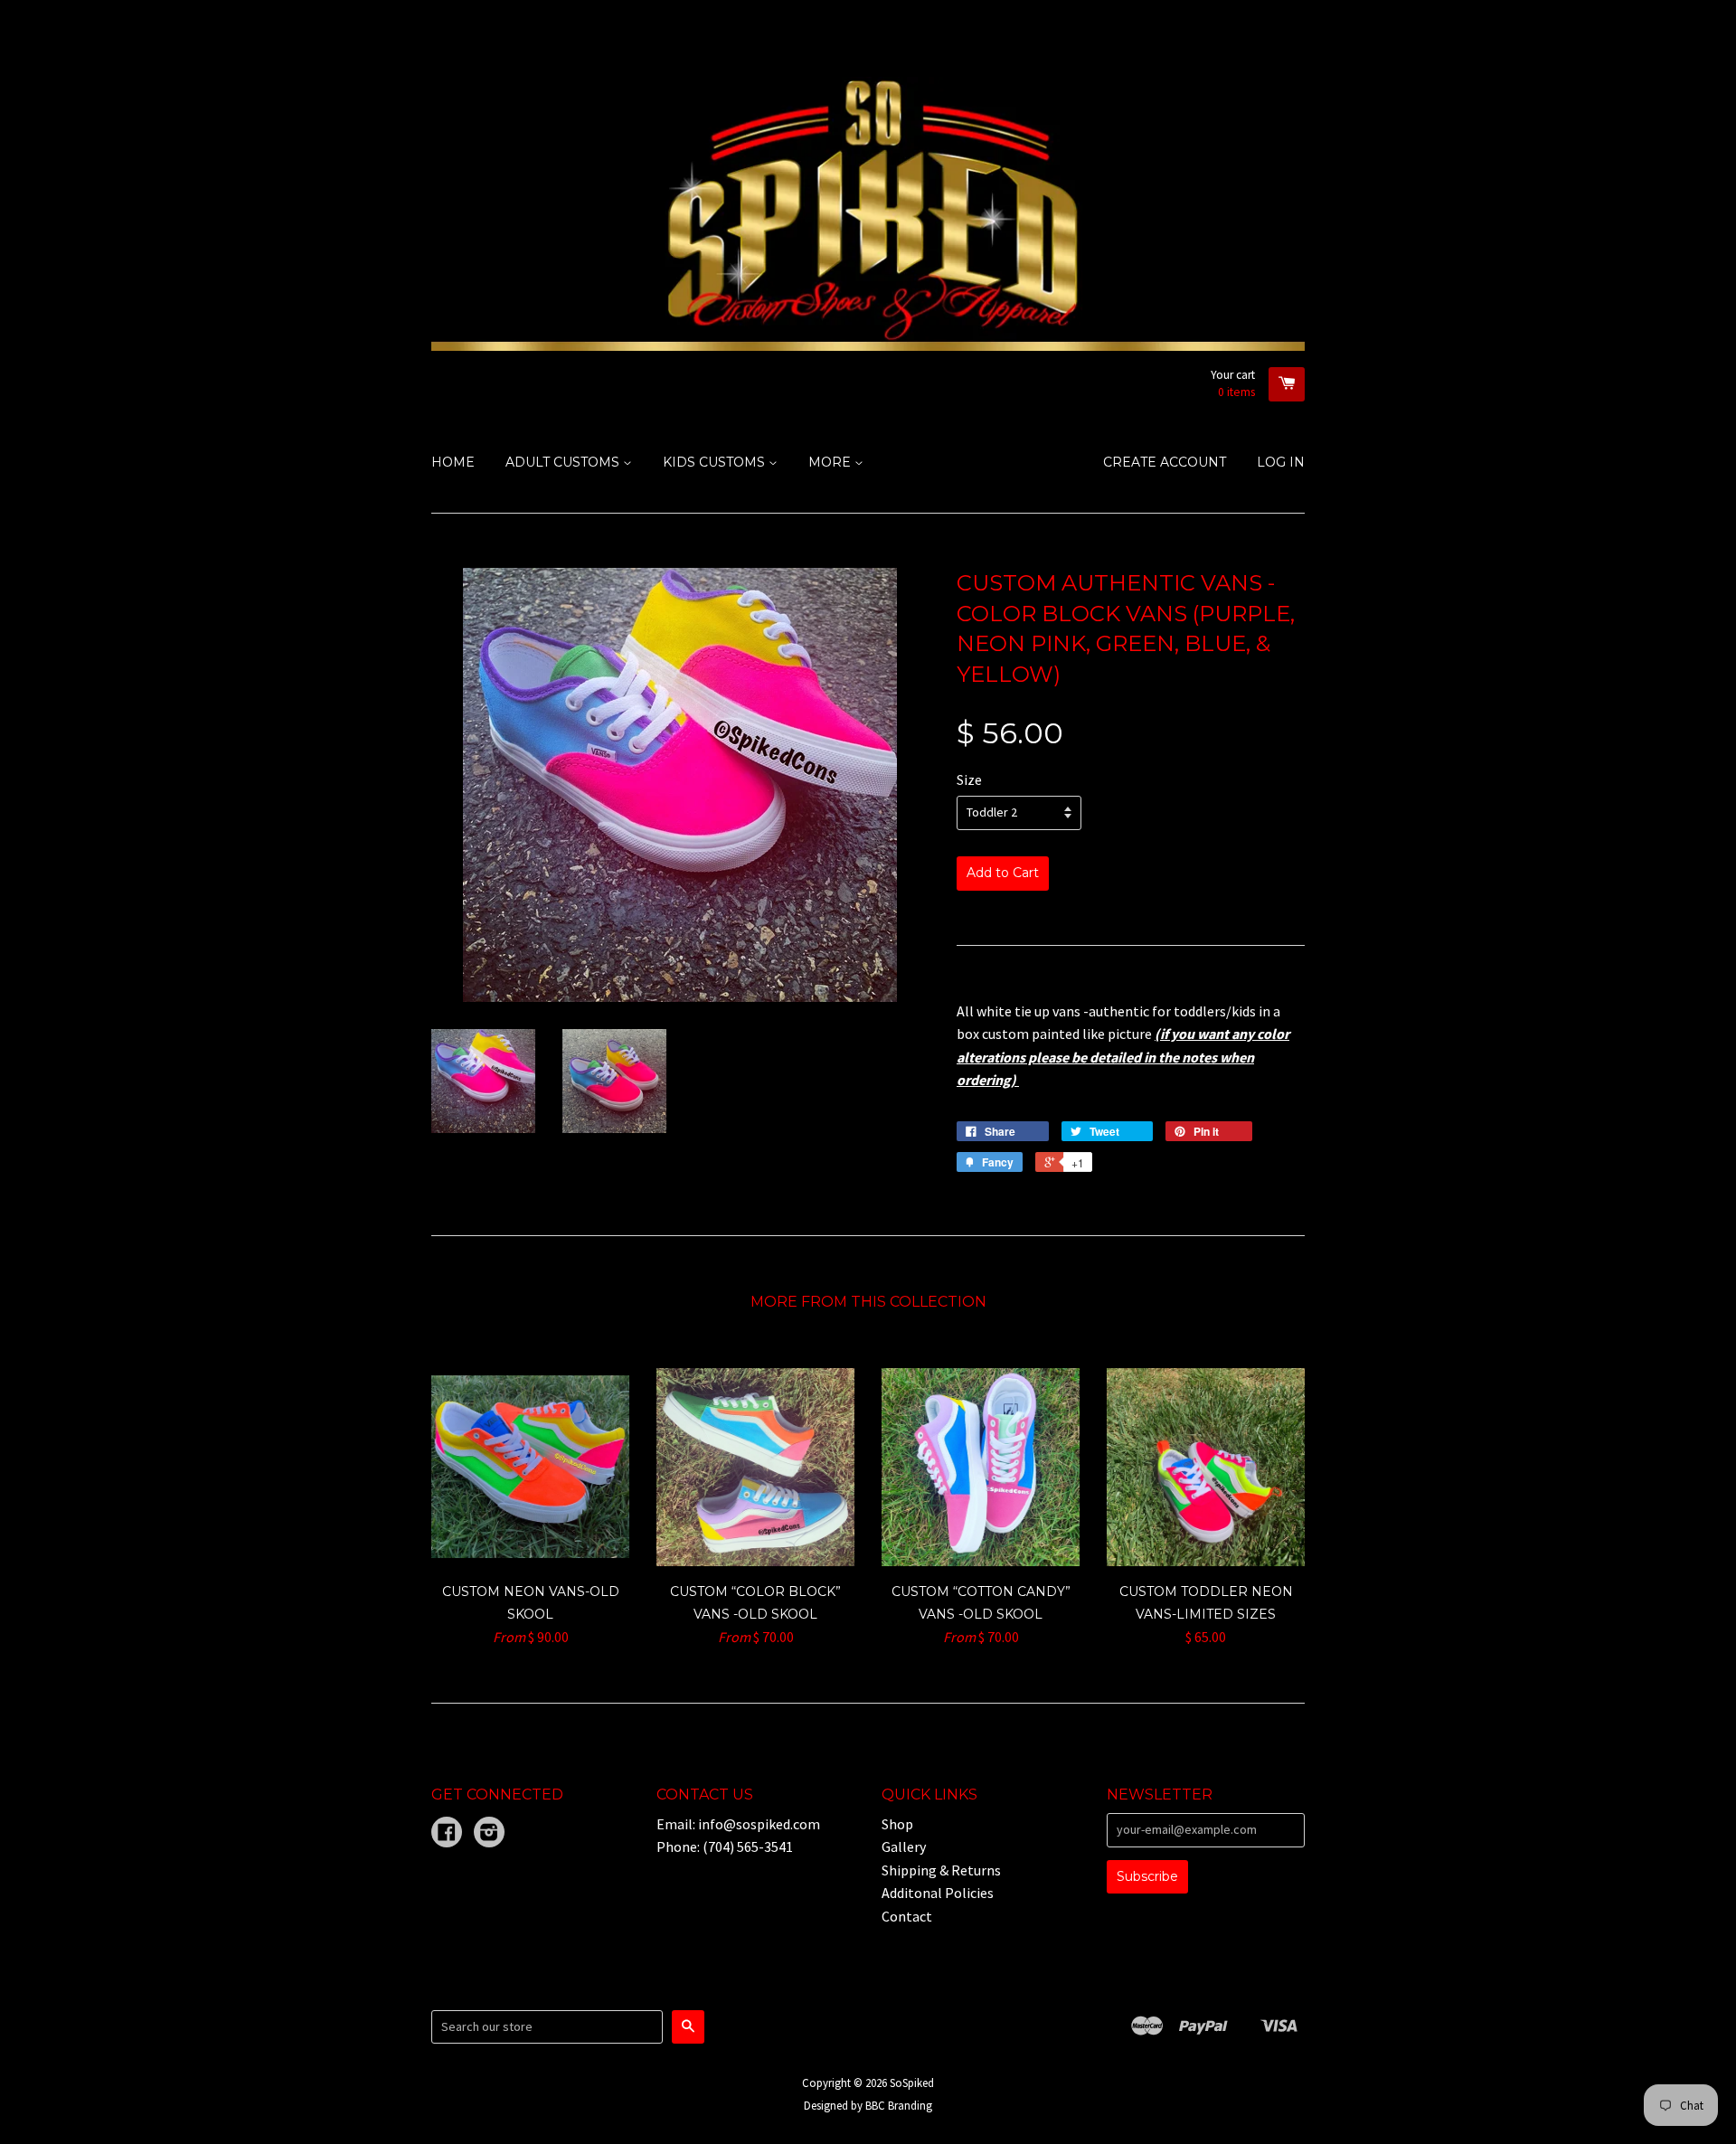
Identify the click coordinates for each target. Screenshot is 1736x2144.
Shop (897, 1824)
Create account (1165, 462)
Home (453, 462)
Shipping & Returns (941, 1870)
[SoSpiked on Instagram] (489, 1834)
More (831, 462)
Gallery (904, 1846)
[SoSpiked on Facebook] (447, 1834)
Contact (907, 1916)
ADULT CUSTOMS (564, 462)
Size (969, 779)
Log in (1281, 462)
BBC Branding (899, 2105)
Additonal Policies (938, 1893)
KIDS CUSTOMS (716, 462)
